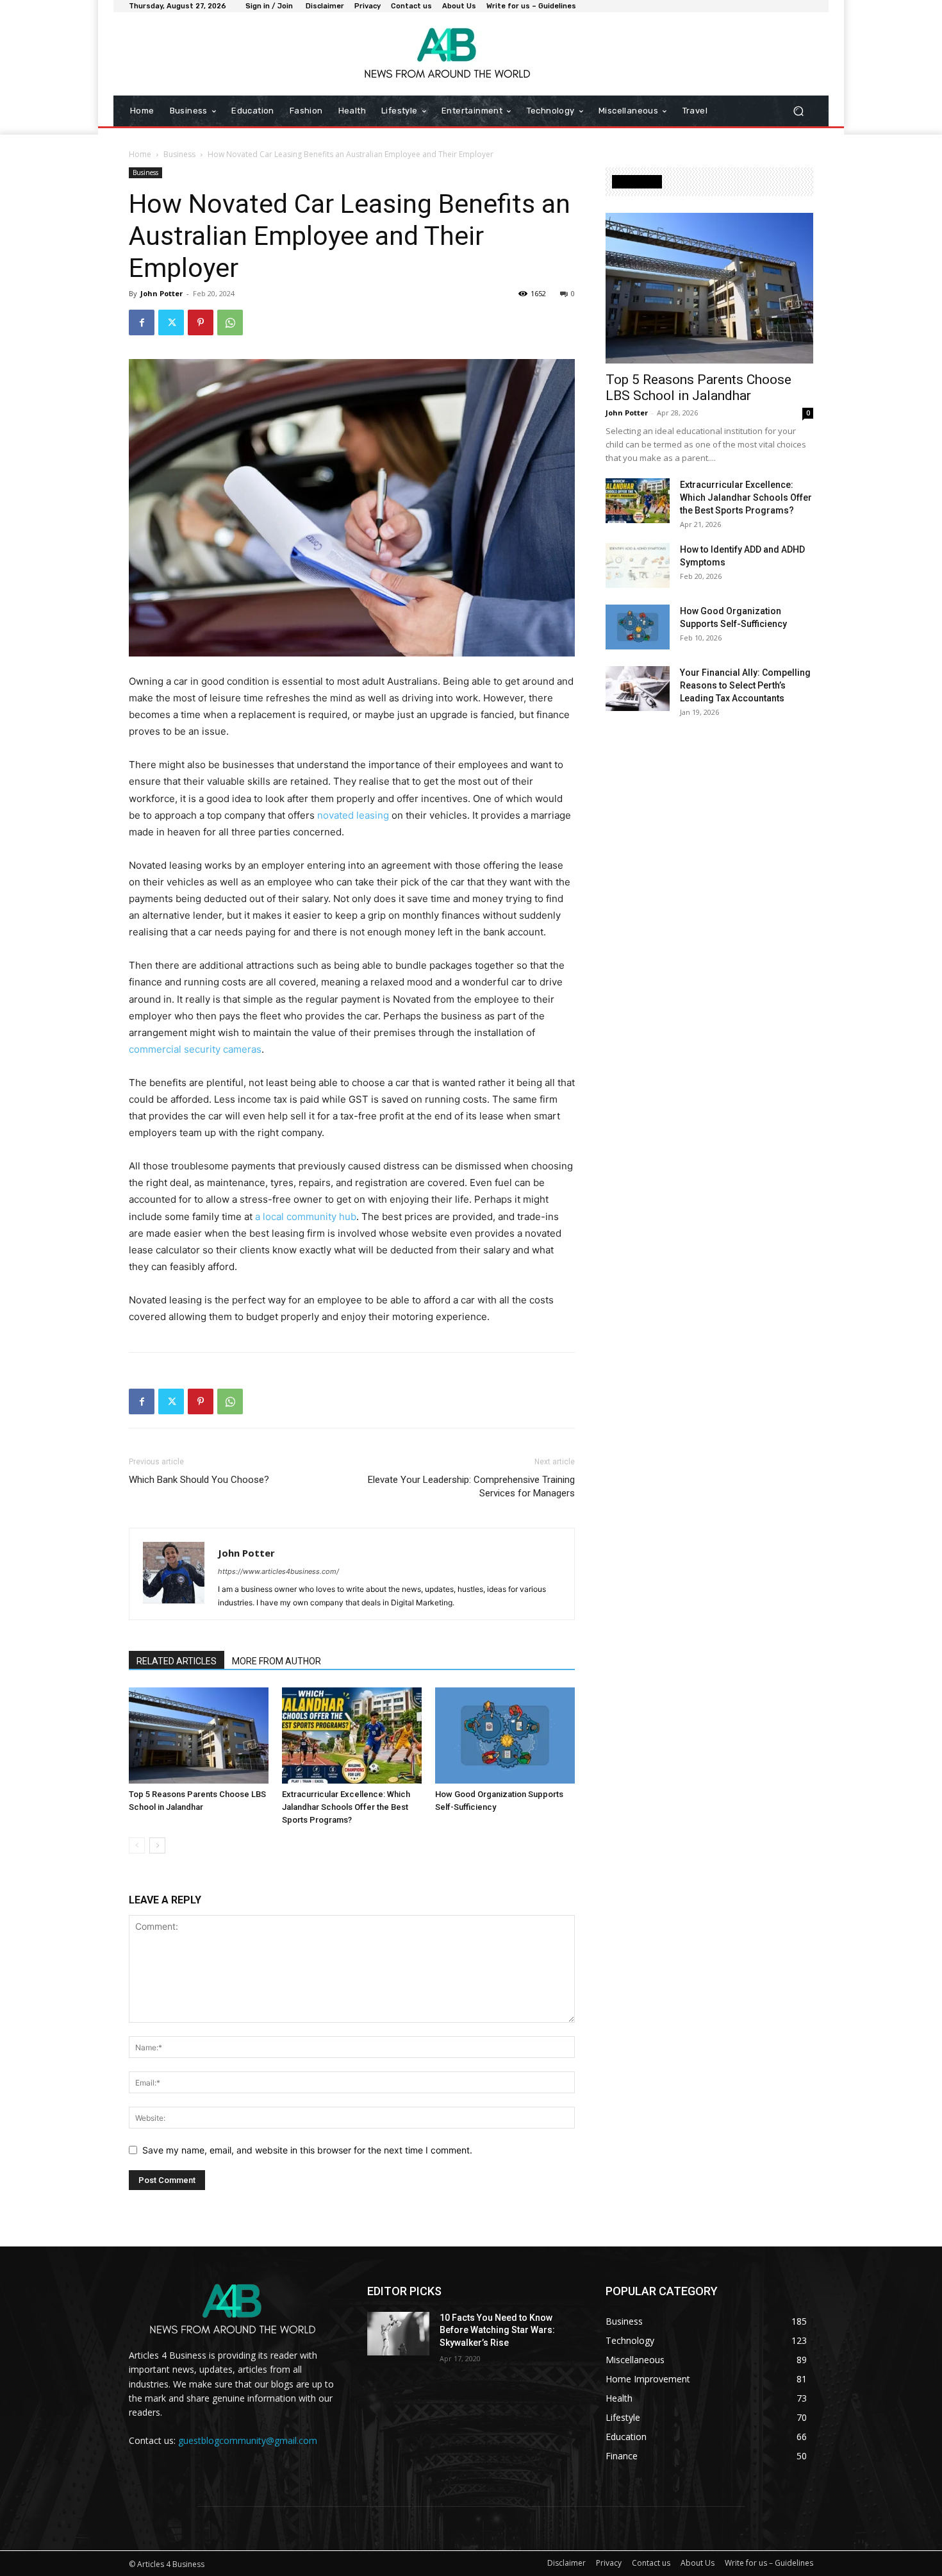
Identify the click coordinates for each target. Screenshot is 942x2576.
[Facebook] (142, 322)
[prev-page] (137, 1845)
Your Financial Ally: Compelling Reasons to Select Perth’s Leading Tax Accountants (745, 685)
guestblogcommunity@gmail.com (248, 2440)
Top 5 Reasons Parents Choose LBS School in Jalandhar (698, 388)
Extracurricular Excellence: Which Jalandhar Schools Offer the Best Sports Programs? (346, 1807)
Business (179, 154)
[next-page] (157, 1845)
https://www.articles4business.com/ (278, 1571)
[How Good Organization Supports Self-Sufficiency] (505, 1735)
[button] (798, 111)
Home (140, 154)
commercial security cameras (195, 1049)
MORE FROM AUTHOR (277, 1661)
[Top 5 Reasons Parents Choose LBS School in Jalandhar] (199, 1735)
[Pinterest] (201, 322)
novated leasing (353, 815)
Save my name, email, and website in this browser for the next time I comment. (307, 2150)
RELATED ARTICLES (177, 1661)
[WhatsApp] (230, 322)
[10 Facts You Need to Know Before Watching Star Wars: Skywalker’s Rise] (398, 2334)
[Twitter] (171, 322)
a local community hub (306, 1217)
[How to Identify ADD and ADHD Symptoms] (638, 565)
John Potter (161, 293)
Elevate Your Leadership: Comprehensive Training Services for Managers (471, 1486)
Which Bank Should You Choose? (199, 1480)
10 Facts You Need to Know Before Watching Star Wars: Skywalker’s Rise (497, 2330)
